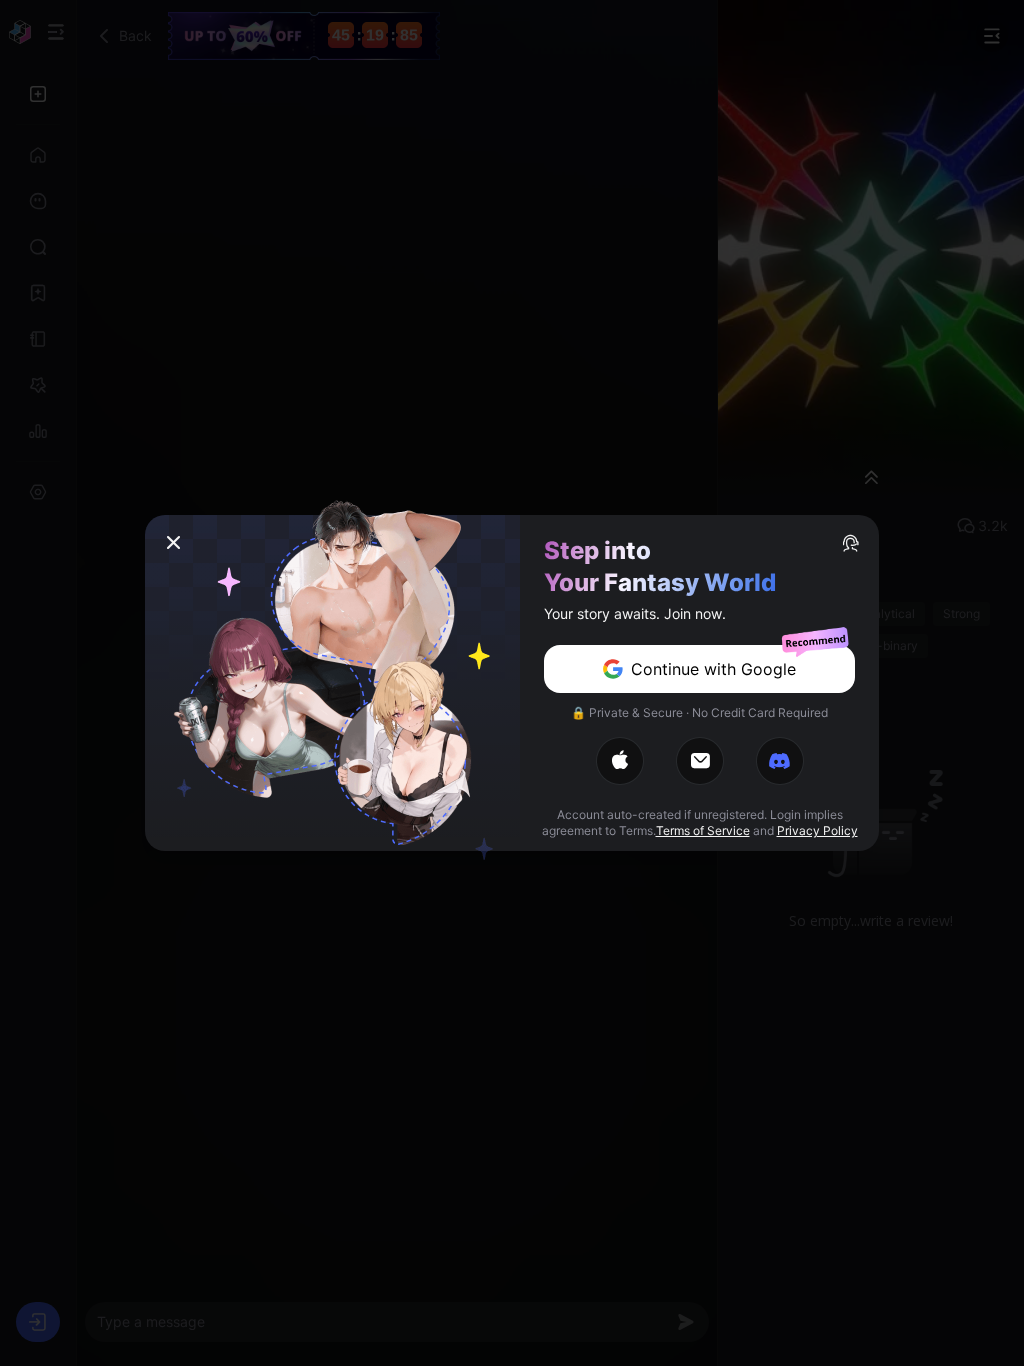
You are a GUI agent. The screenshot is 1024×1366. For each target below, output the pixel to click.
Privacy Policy (817, 830)
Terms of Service (703, 830)
